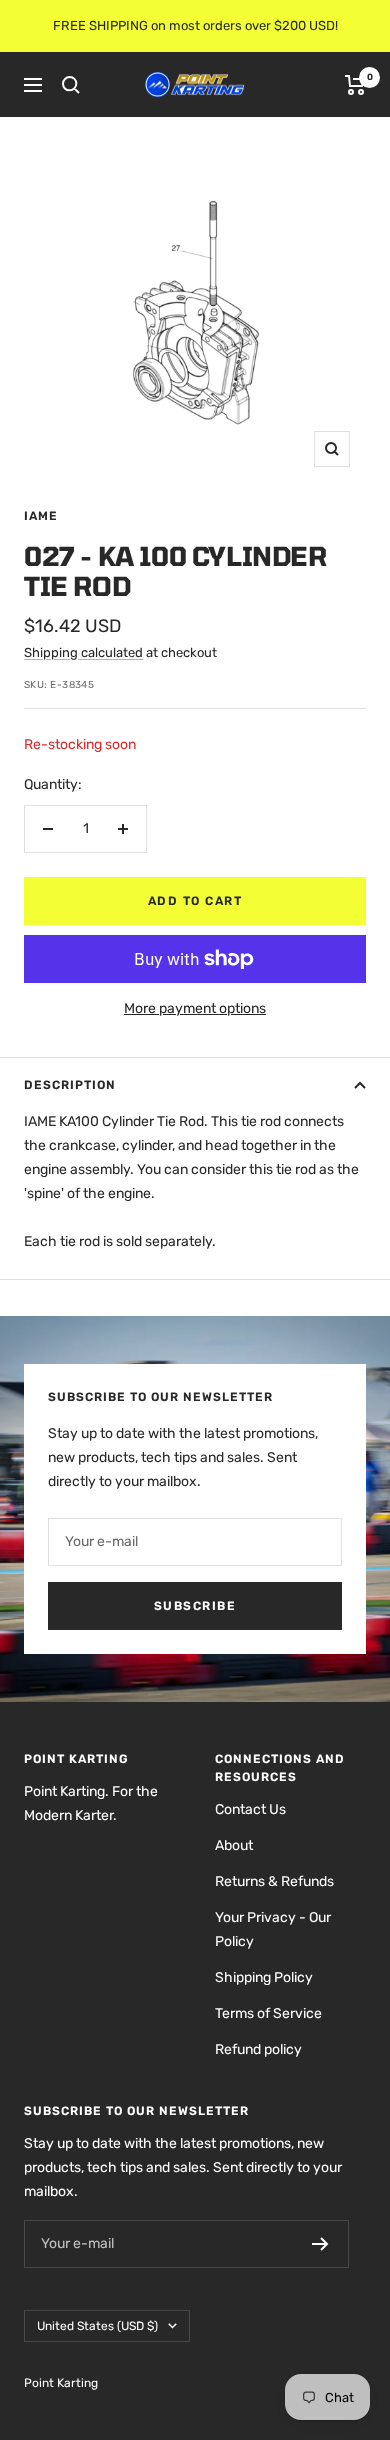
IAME (41, 516)
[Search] (71, 85)
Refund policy (258, 2049)
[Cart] (355, 85)
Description (70, 1085)
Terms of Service (268, 2013)
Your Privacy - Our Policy (273, 1929)
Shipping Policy (264, 1977)
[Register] (320, 2244)
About (234, 1845)
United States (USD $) (97, 2326)
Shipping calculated (83, 652)
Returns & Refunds (274, 1881)
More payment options (195, 1008)
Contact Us (250, 1809)
